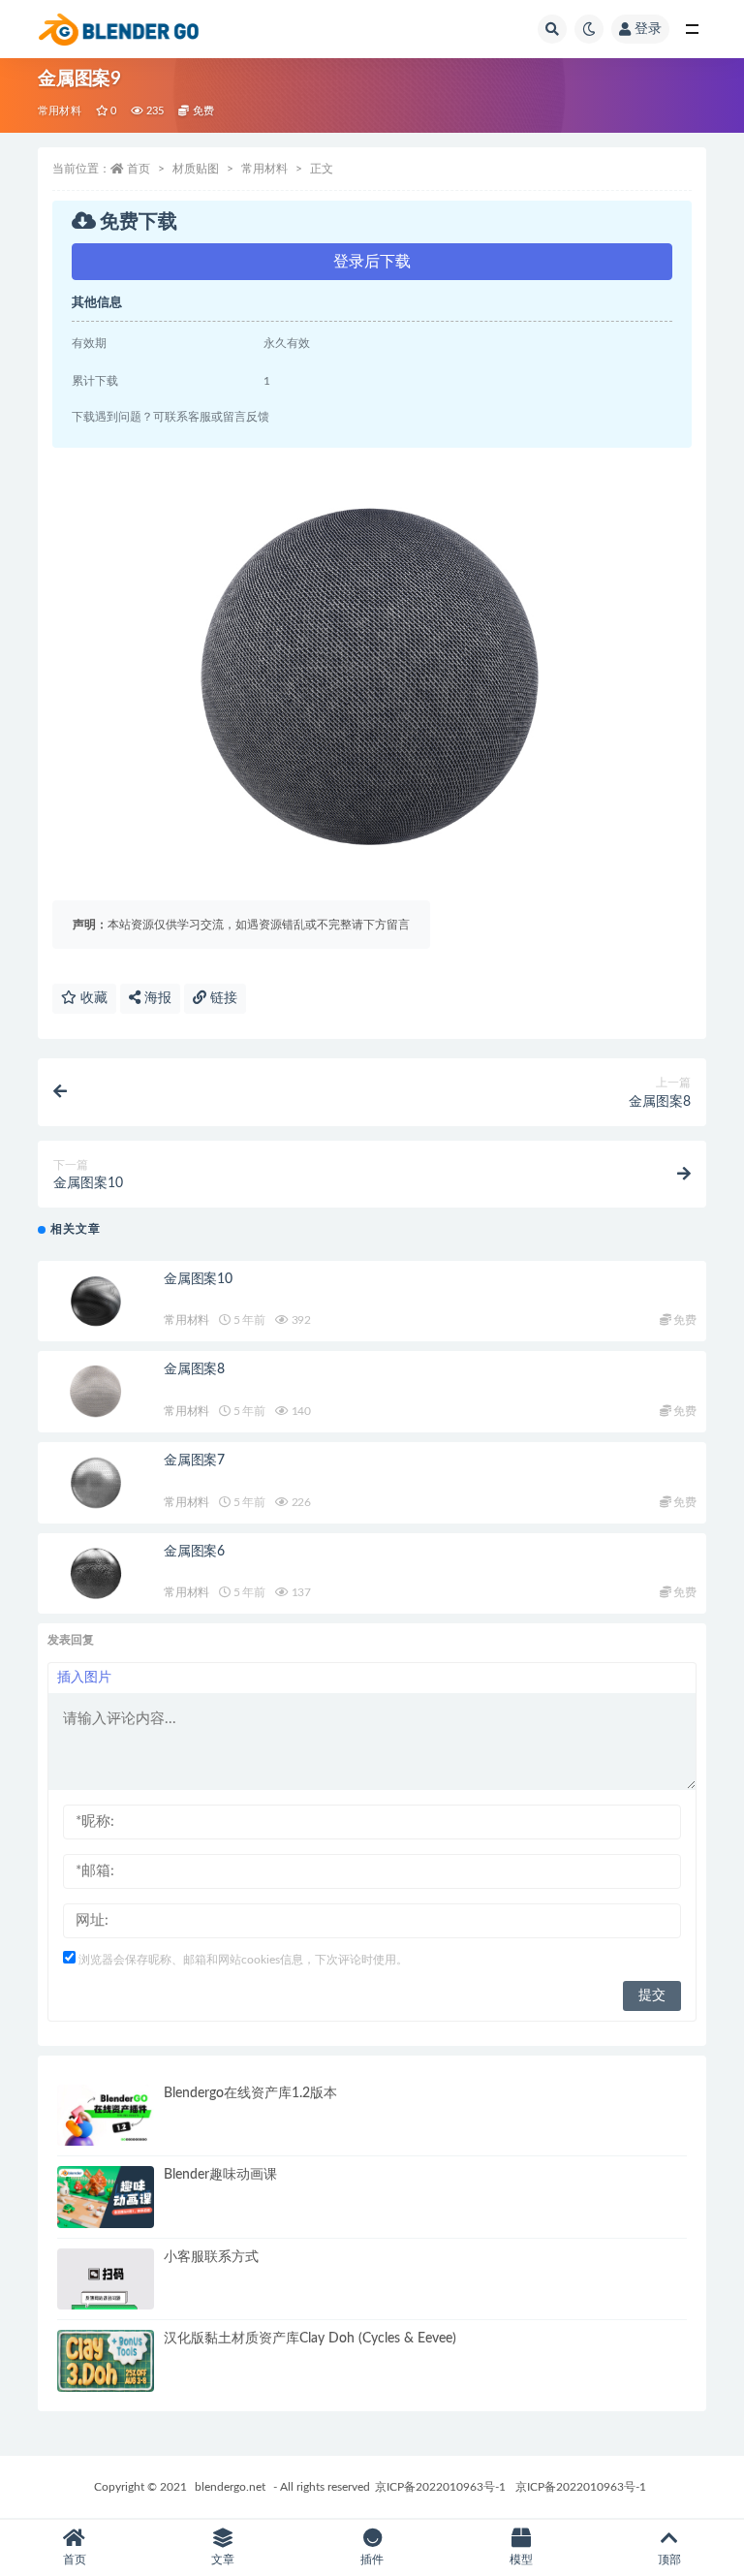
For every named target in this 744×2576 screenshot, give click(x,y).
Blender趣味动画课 (220, 2175)
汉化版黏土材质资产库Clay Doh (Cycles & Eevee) (310, 2339)
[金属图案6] (96, 1574)
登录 (648, 29)
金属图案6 (194, 1552)
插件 (372, 2560)
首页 (139, 169)
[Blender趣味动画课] (106, 2197)
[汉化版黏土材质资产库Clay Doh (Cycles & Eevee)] (106, 2361)
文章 (223, 2560)
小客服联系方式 (211, 2257)
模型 (521, 2560)
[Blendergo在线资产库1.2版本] (106, 2116)
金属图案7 (194, 1461)
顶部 (669, 2560)
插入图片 (84, 1678)
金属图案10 (198, 1279)
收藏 (92, 998)
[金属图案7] (96, 1483)
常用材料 (60, 111)
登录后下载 (372, 262)
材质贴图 (196, 169)
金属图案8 (194, 1369)
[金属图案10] (96, 1302)
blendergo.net (230, 2487)
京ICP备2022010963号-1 (440, 2487)
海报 (156, 998)
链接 (222, 998)
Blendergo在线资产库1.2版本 (250, 2093)
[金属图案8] (96, 1392)
